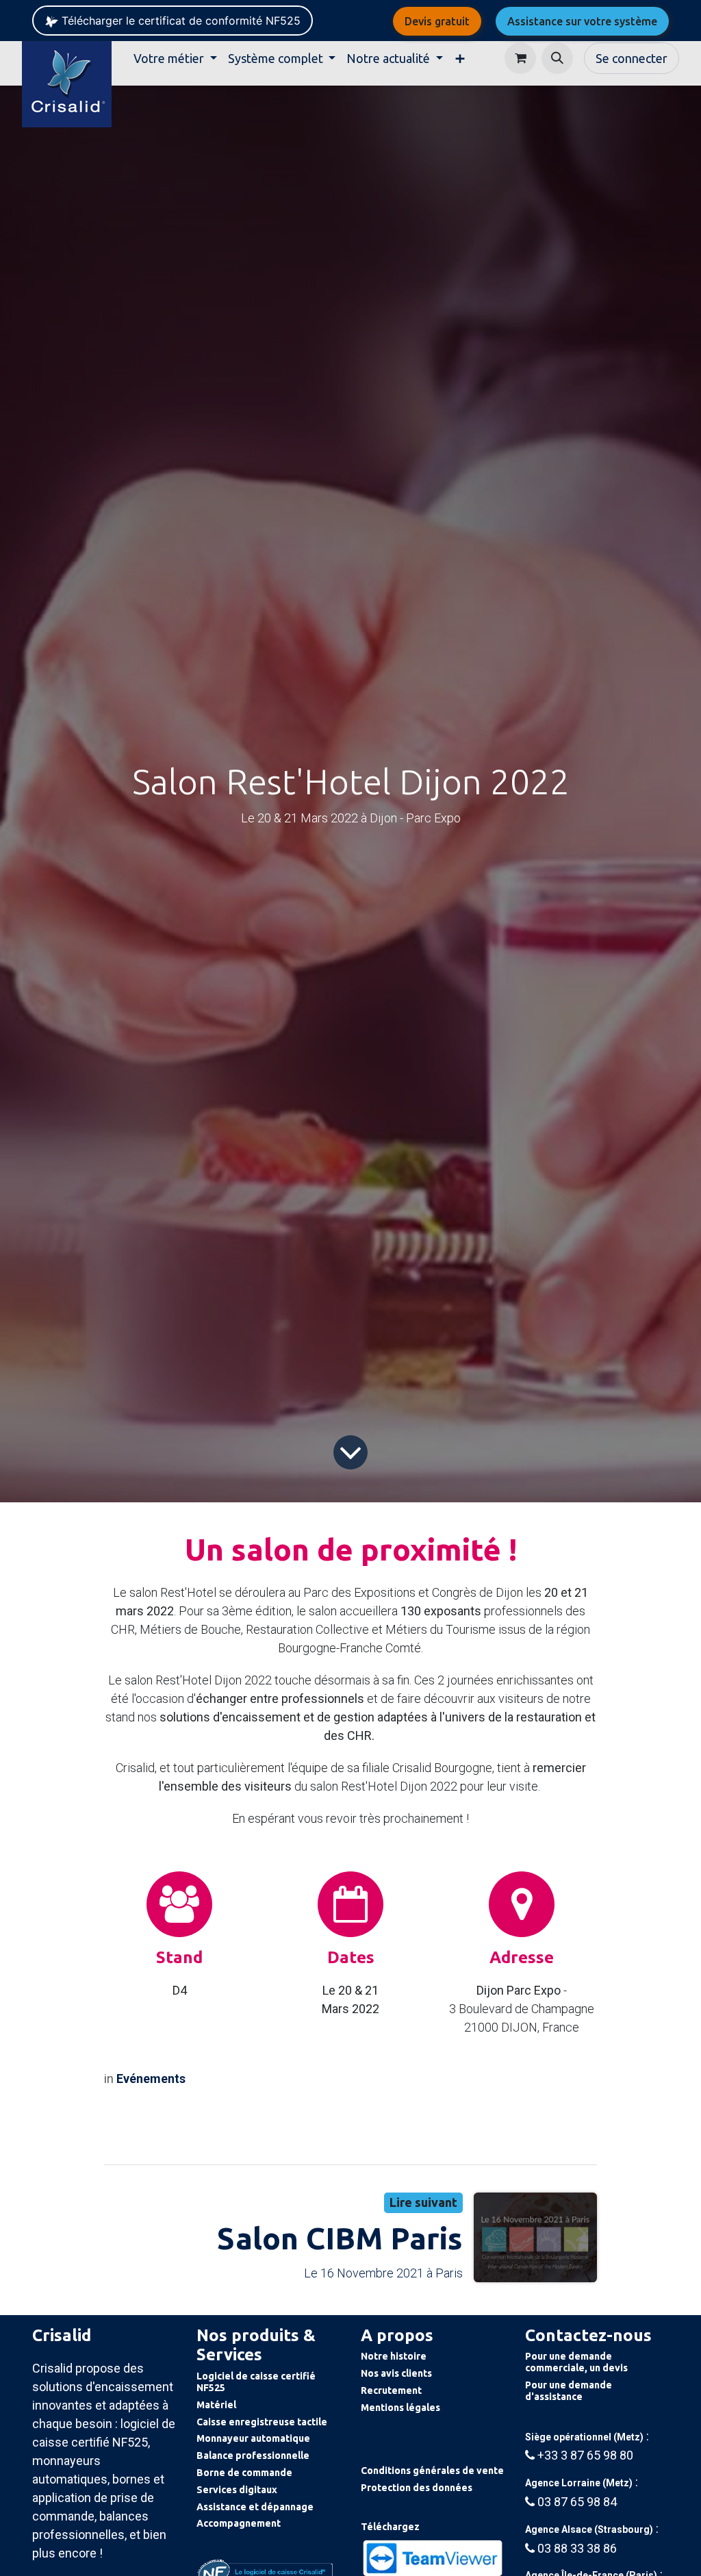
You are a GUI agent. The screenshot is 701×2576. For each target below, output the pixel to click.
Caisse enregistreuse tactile (262, 2422)
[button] (557, 58)
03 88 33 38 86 (577, 2548)
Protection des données (417, 2488)
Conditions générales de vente (432, 2471)
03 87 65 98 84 (577, 2502)
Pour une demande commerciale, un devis (576, 2362)
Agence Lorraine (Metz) (579, 2483)
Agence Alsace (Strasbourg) (589, 2529)
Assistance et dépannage (255, 2507)
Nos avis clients (396, 2373)
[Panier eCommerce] (520, 58)
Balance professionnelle (253, 2455)
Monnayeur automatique (253, 2438)
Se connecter (632, 58)
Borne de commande (244, 2473)
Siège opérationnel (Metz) (584, 2437)
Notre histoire (394, 2356)
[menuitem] (175, 59)
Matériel (216, 2405)
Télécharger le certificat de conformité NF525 (179, 21)
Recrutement (391, 2390)
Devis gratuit (437, 21)
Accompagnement (239, 2523)
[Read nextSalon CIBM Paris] (535, 2237)
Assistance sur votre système (582, 21)
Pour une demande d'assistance (569, 2391)
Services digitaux (237, 2490)
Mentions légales (400, 2408)
